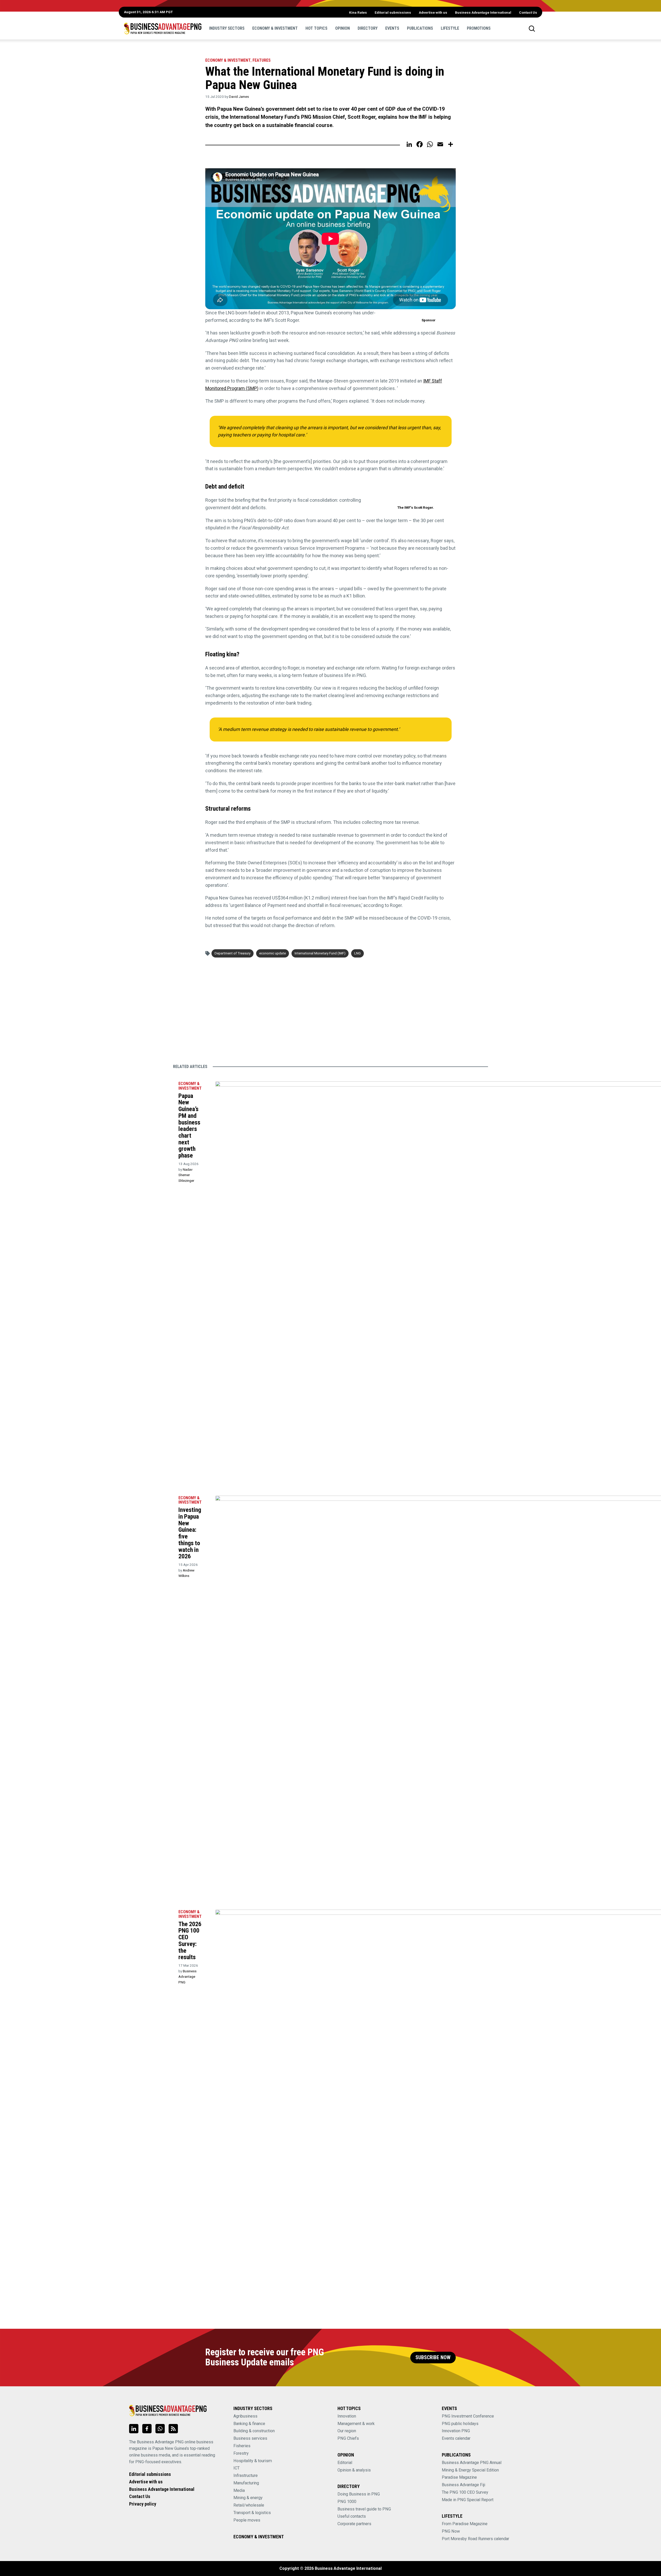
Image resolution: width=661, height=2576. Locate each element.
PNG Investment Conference (468, 2416)
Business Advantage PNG (187, 1977)
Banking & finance (249, 2424)
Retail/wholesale (249, 2505)
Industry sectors (227, 28)
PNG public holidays (460, 2424)
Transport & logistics (252, 2513)
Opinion (343, 28)
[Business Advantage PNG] (163, 28)
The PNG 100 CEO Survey (465, 2492)
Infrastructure (246, 2475)
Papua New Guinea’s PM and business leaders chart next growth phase (189, 1126)
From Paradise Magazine (465, 2524)
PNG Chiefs (348, 2438)
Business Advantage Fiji (463, 2485)
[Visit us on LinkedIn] (134, 2429)
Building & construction (254, 2431)
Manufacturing (246, 2483)
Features (262, 60)
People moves (247, 2520)
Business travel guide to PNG (364, 2509)
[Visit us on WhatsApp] (160, 2429)
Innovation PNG (456, 2431)
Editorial (345, 2463)
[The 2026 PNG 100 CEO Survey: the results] (167, 1913)
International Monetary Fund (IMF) (320, 953)
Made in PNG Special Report (468, 2500)
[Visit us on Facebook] (147, 2429)
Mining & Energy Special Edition (470, 2470)
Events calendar (456, 2438)
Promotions (479, 28)
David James (239, 97)
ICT (237, 2468)
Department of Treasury (233, 953)
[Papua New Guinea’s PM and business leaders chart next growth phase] (167, 1084)
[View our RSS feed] (173, 2429)
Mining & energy (248, 2498)
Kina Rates (358, 12)
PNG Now (451, 2531)
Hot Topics (316, 28)
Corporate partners (354, 2524)
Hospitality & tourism (253, 2461)
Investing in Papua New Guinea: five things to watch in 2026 (190, 1533)
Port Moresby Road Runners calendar (475, 2539)
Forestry (241, 2453)
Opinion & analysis (354, 2470)
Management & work (356, 2424)
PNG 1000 (347, 2502)
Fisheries (242, 2446)
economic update (273, 953)
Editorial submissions (393, 12)
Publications (420, 28)
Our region (347, 2431)
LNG (357, 953)
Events (392, 28)
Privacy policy (143, 2504)
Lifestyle (450, 28)
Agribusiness (245, 2416)
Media (239, 2490)
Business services (250, 2438)
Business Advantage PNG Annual (472, 2463)
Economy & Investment (275, 28)
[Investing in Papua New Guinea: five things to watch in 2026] (167, 1499)
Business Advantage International (483, 12)
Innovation (347, 2416)
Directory (368, 28)
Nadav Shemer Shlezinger (186, 1175)
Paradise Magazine (459, 2477)
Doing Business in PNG (359, 2494)
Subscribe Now (433, 2358)
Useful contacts (352, 2516)
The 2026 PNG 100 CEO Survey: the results (190, 1941)
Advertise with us (433, 12)
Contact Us (528, 12)
